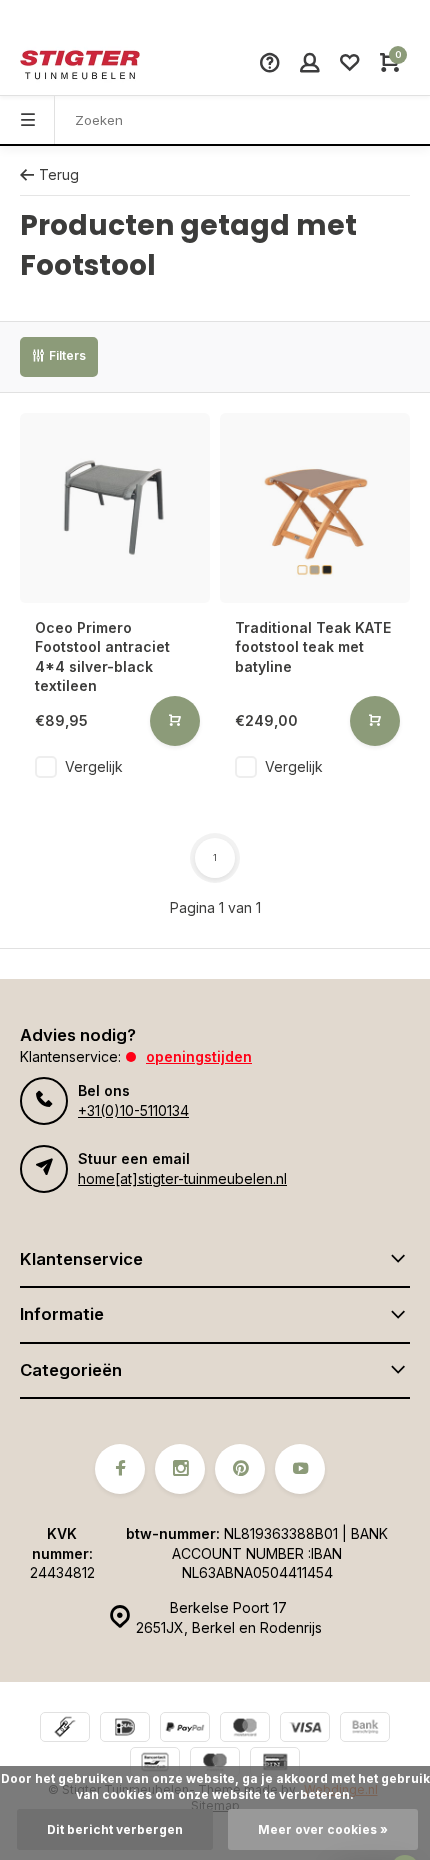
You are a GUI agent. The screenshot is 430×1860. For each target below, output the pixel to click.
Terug (59, 174)
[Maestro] (215, 1764)
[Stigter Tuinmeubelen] (80, 65)
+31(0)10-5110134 (133, 1110)
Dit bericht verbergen (115, 1829)
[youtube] (300, 1469)
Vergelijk (94, 766)
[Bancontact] (155, 1764)
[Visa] (305, 1729)
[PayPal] (185, 1729)
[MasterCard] (245, 1729)
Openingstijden (199, 1056)
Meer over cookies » (323, 1829)
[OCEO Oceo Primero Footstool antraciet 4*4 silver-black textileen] (115, 508)
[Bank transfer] (365, 1729)
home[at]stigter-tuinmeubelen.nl (182, 1178)
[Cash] (65, 1729)
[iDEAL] (125, 1729)
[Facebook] (120, 1469)
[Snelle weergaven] (175, 721)
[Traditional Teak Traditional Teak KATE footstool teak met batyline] (315, 508)
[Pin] (275, 1764)
